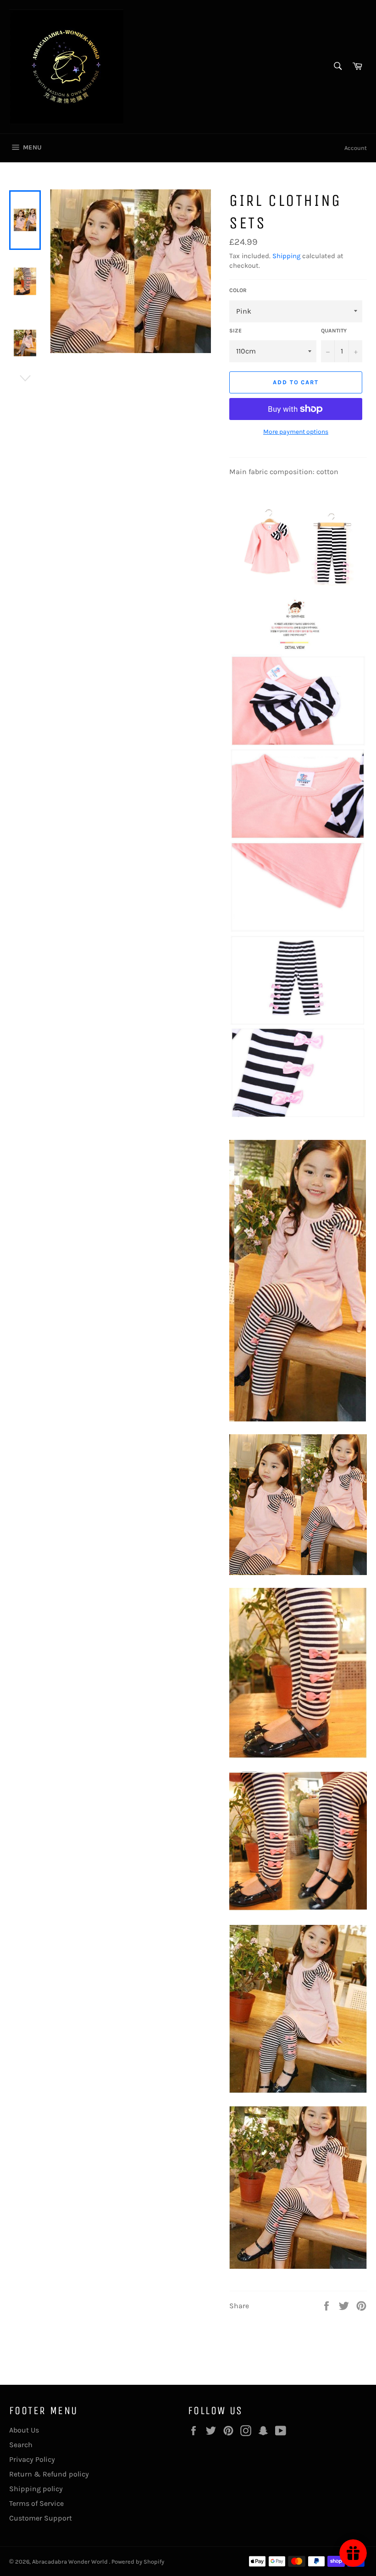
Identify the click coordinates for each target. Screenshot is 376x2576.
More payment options (296, 432)
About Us (24, 2430)
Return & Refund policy (49, 2474)
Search (21, 2445)
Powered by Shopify (138, 2562)
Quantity (334, 331)
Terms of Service (36, 2503)
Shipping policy (36, 2489)
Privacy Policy (32, 2459)
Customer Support (41, 2518)
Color (238, 290)
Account (356, 148)
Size (235, 331)
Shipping (286, 256)
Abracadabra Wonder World (71, 2562)
